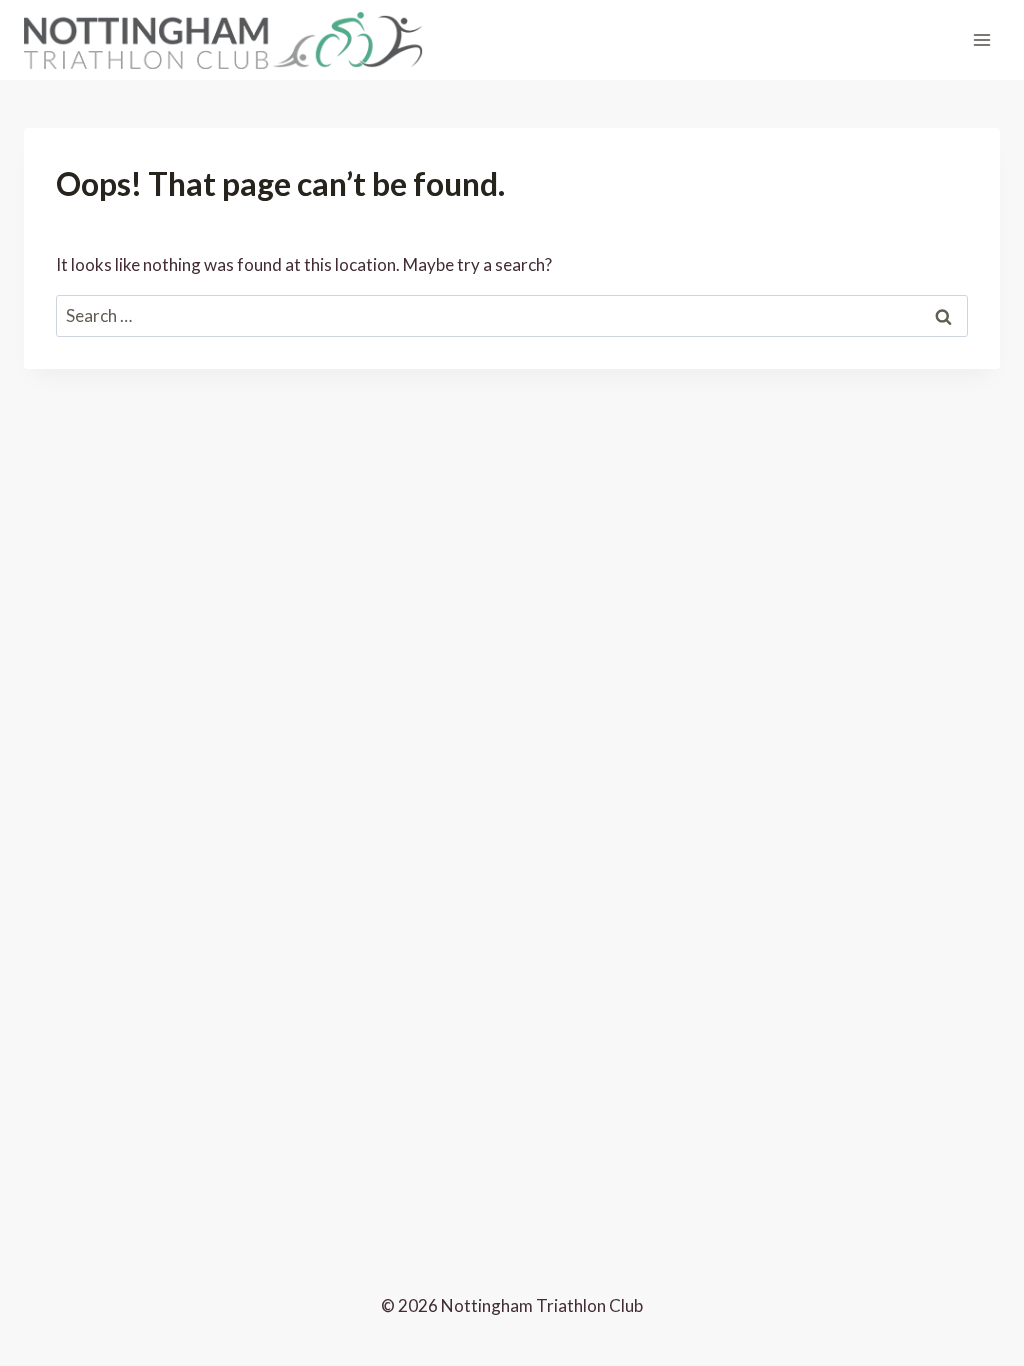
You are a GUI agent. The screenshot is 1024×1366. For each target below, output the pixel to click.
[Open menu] (981, 39)
